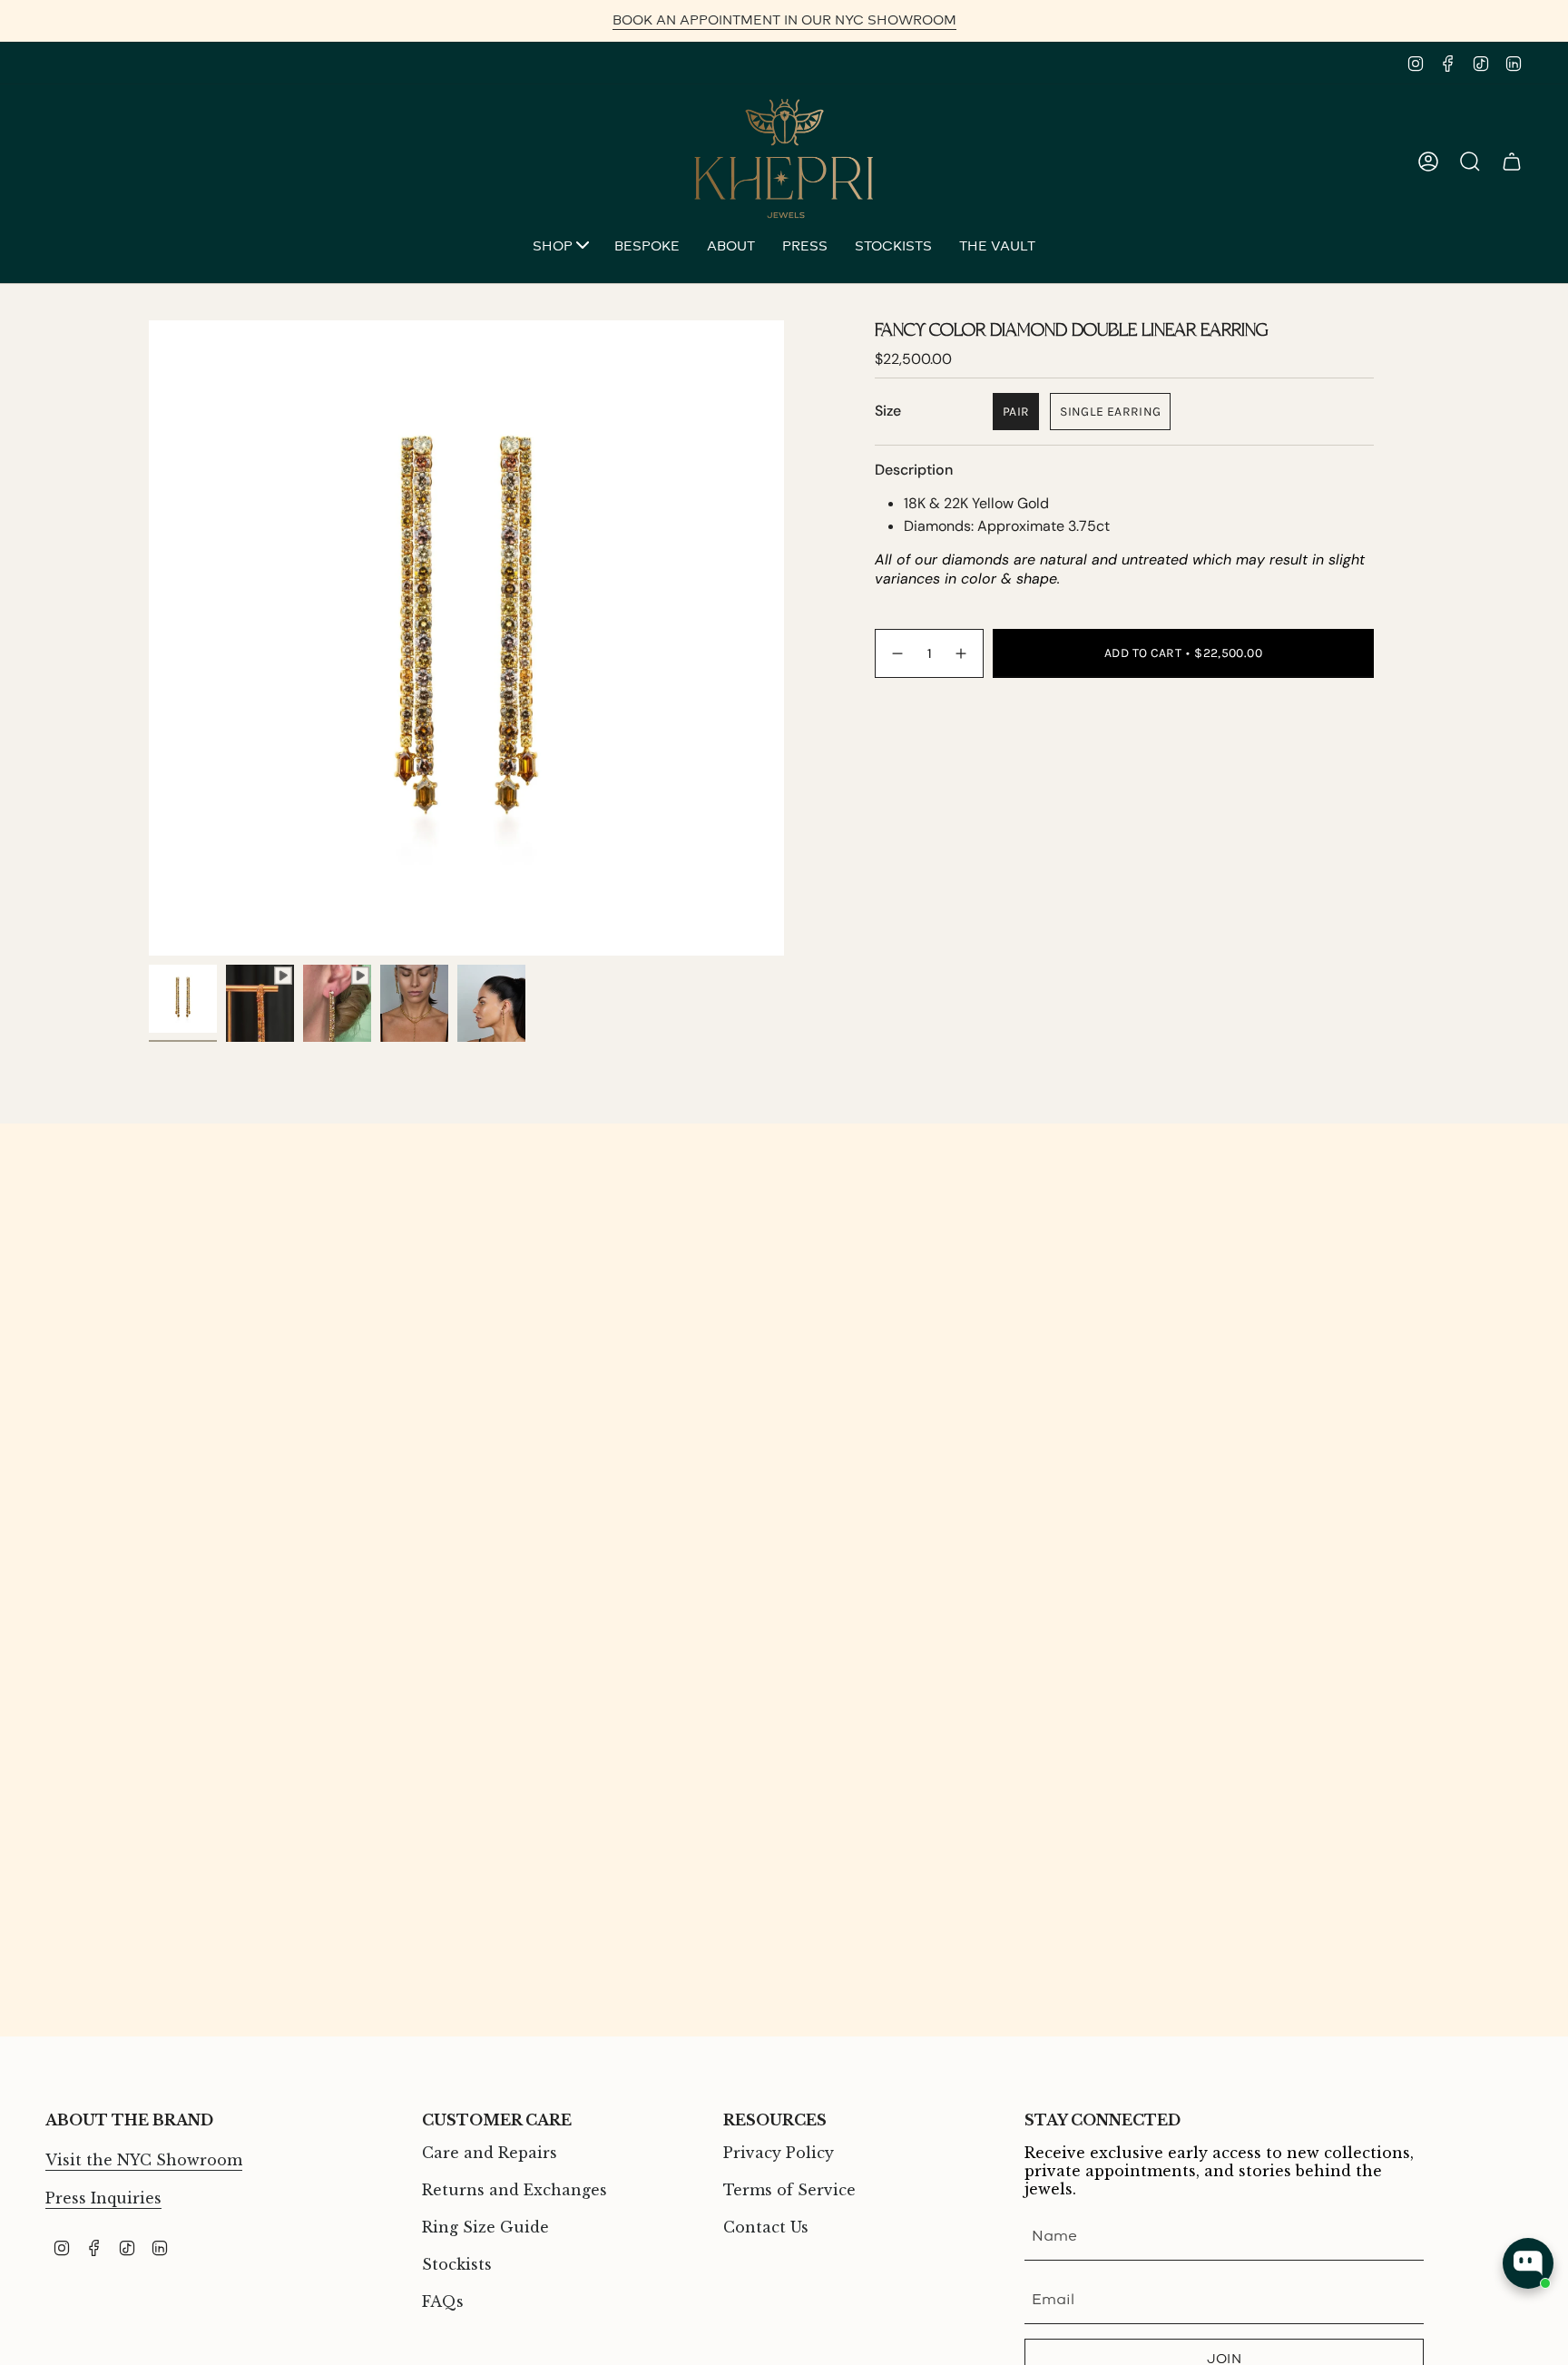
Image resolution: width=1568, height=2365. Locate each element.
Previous (149, 638)
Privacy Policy (779, 2153)
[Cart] (1512, 162)
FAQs (443, 2301)
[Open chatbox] (1528, 2263)
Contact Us (766, 2227)
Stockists (457, 2264)
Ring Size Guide (485, 2227)
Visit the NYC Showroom (144, 2160)
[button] (560, 248)
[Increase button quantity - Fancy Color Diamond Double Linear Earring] (962, 653)
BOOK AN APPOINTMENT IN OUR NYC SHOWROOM (784, 20)
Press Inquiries (103, 2198)
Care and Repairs (490, 2153)
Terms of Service (789, 2190)
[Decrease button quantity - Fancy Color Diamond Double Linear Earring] (897, 653)
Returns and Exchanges (514, 2190)
